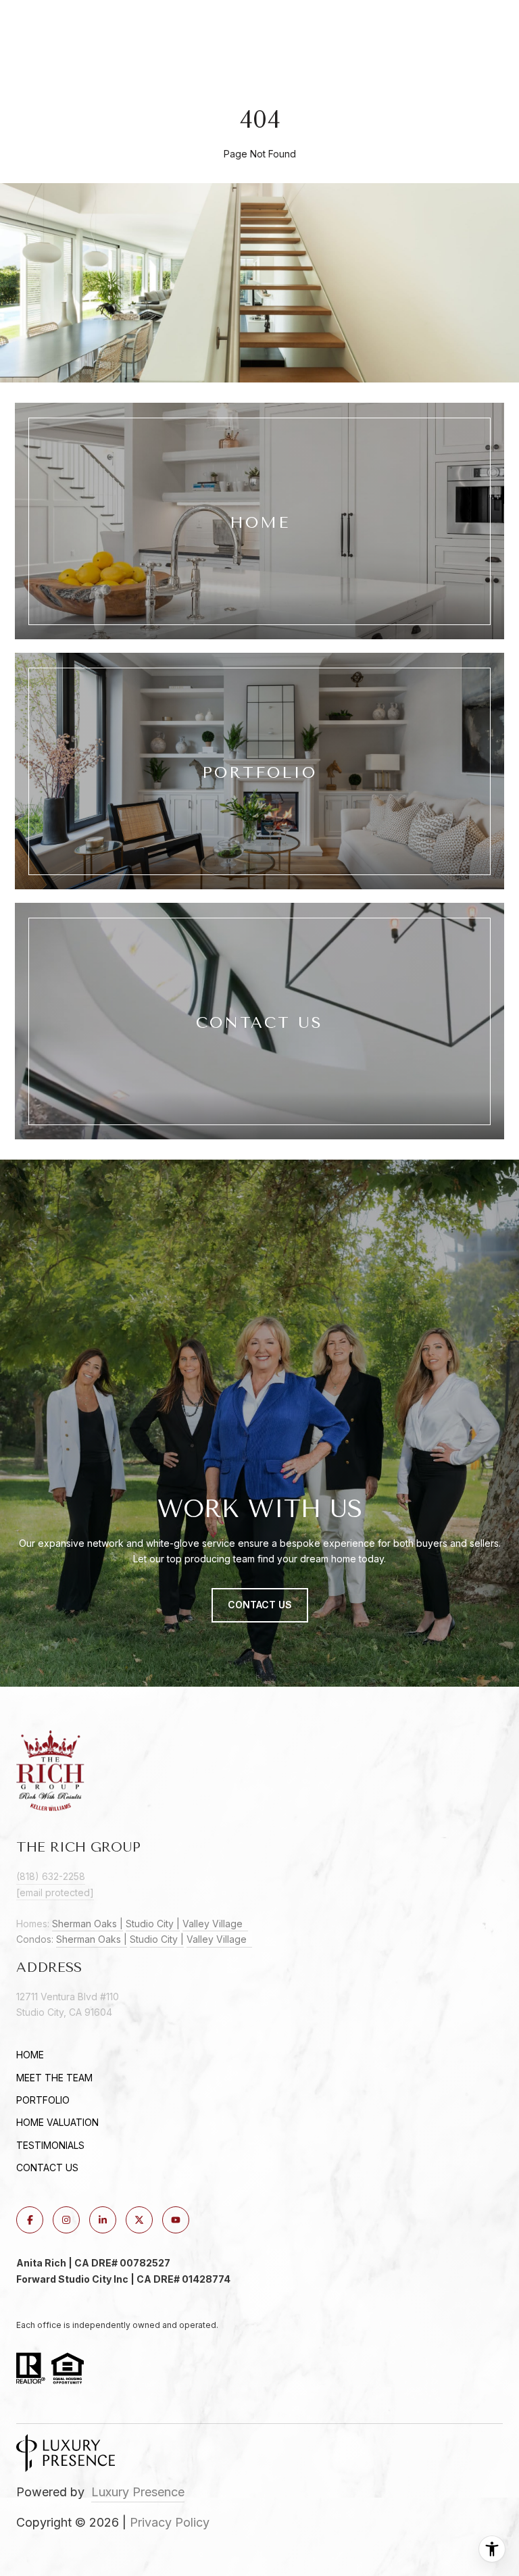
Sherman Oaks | (88, 1924)
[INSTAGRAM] (66, 2220)
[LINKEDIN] (103, 2220)
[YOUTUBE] (176, 2220)
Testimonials (50, 2145)
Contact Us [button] (260, 1605)
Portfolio (43, 2100)
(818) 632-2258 (51, 1876)
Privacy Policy (170, 2522)
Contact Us (47, 2168)
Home (30, 2055)
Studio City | (153, 1924)
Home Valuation (57, 2122)
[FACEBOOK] (30, 2220)
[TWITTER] (139, 2220)
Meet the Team (54, 2078)
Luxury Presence (138, 2492)
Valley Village (215, 1924)
